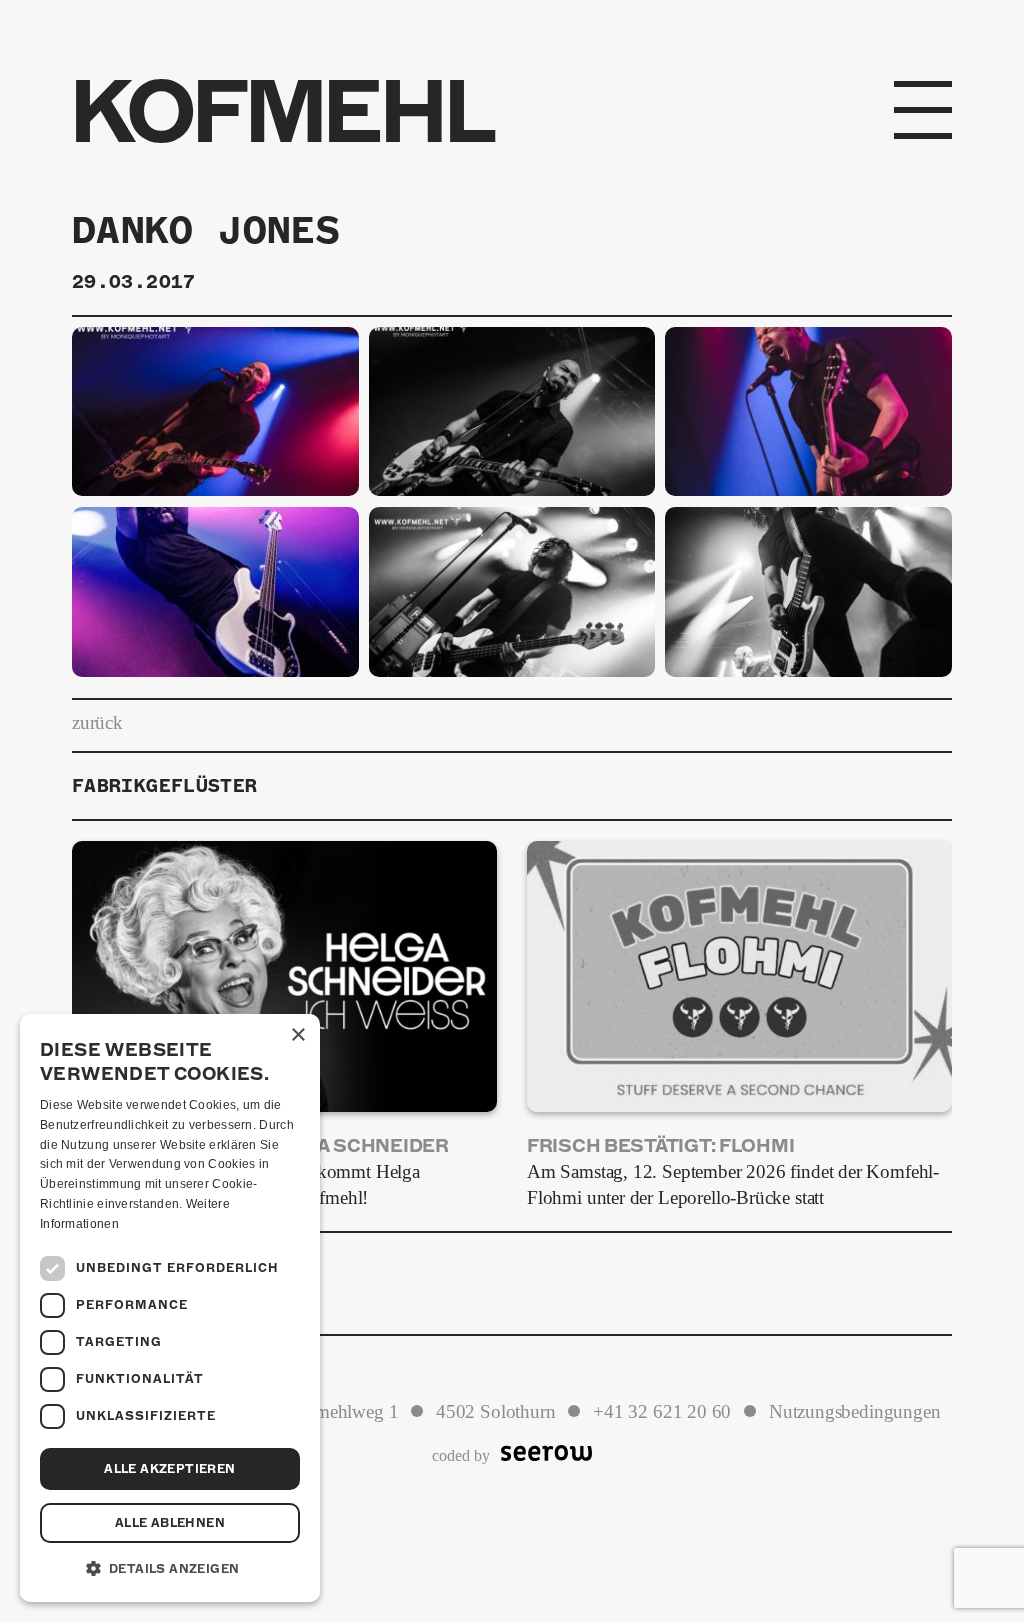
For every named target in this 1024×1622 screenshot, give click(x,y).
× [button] (297, 1035)
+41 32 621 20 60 (662, 1412)
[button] (170, 1569)
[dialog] (170, 1308)
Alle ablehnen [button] (170, 1523)
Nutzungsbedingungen (855, 1412)
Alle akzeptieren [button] (169, 1469)
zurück (97, 723)
